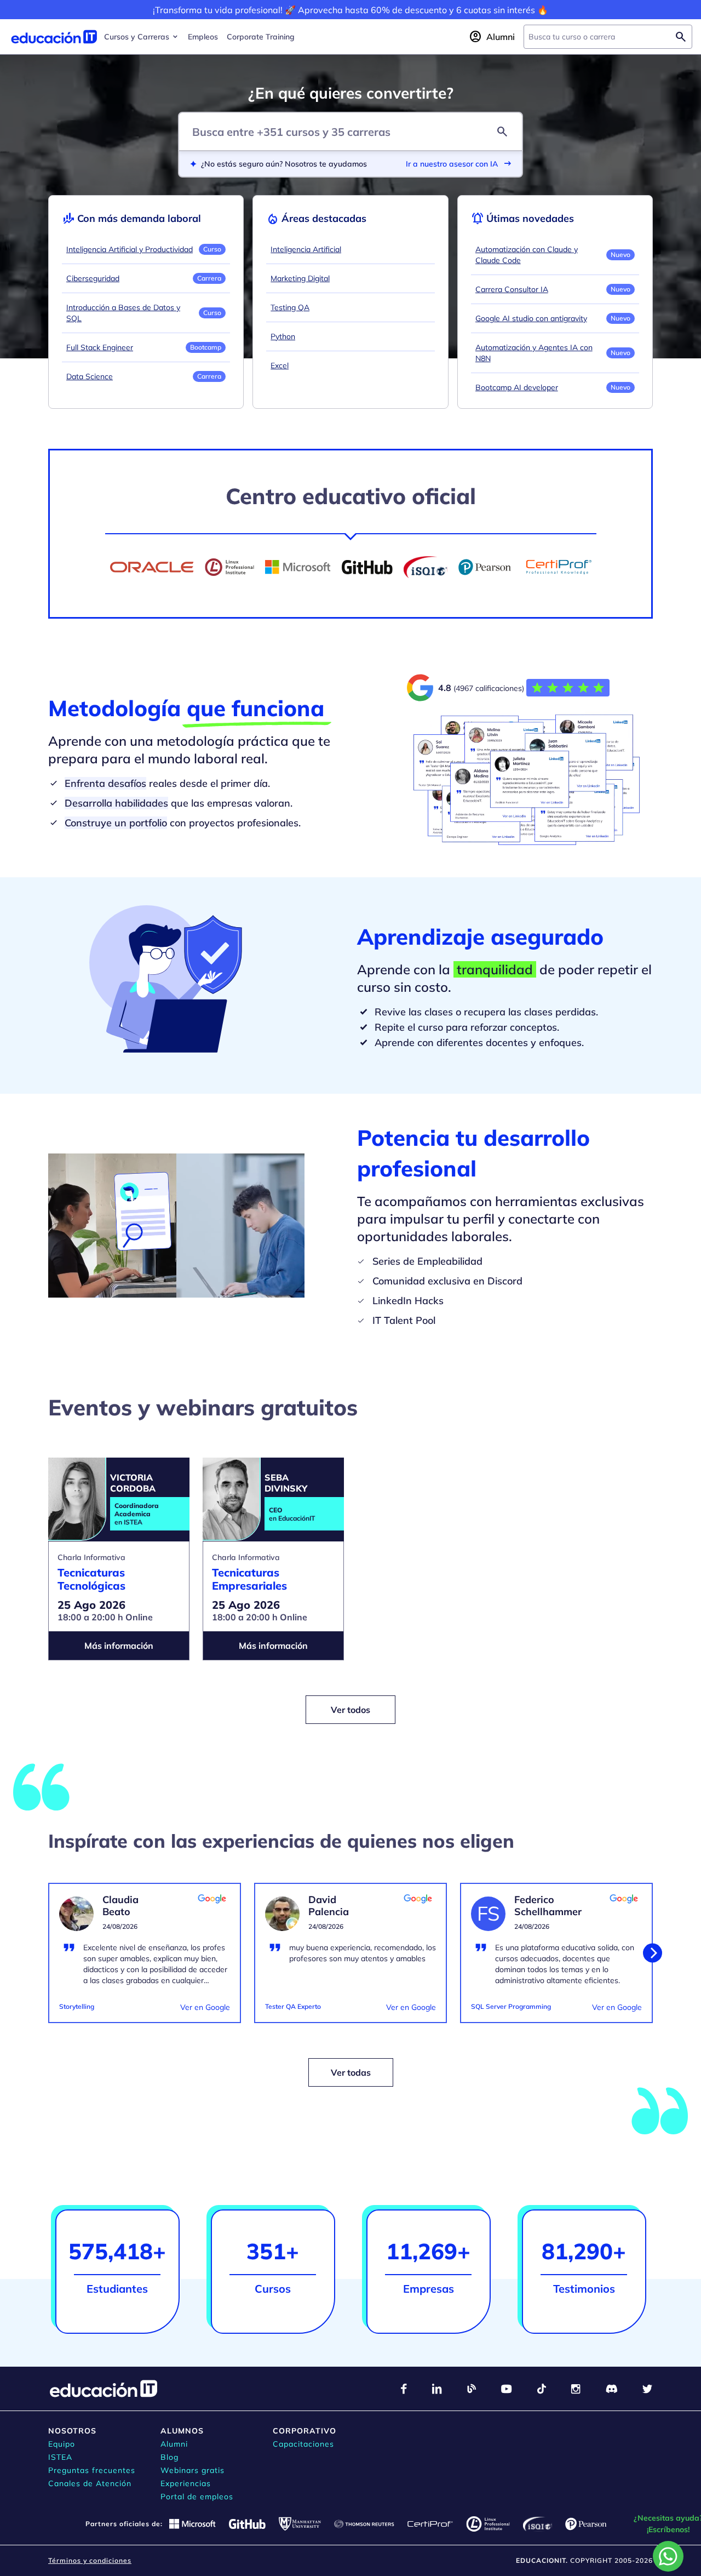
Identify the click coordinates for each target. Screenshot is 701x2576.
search (502, 132)
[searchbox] (599, 37)
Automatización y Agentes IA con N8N (534, 353)
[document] (145, 1960)
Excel (280, 365)
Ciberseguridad (93, 278)
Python (283, 336)
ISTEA (60, 2457)
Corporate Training (261, 37)
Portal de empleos (197, 2497)
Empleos (203, 37)
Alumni (174, 2444)
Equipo (62, 2444)
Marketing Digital (300, 278)
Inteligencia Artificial (306, 249)
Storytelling (77, 2006)
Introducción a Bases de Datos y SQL (123, 313)
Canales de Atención (90, 2483)
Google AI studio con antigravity (531, 318)
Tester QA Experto (293, 2006)
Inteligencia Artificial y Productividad (130, 249)
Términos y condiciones (90, 2560)
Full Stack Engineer (100, 347)
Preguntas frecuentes (92, 2470)
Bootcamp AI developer (517, 387)
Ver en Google (205, 2007)
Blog (169, 2457)
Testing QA (290, 307)
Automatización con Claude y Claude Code (527, 255)
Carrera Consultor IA (512, 289)
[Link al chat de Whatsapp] (668, 2556)
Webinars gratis (193, 2470)
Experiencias (186, 2483)
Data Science (90, 376)
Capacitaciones (303, 2444)
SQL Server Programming (511, 2006)
